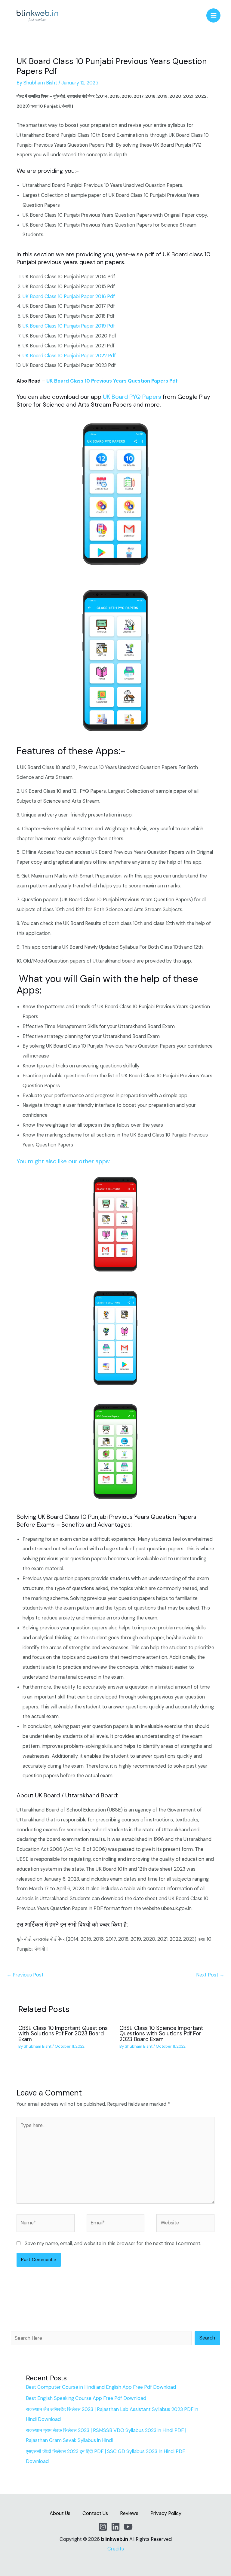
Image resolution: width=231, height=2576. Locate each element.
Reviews (129, 2513)
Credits (116, 2549)
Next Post (210, 1975)
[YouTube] (128, 2527)
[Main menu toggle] (213, 15)
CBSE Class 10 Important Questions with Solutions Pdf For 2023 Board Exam (63, 2034)
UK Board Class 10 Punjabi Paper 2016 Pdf (69, 296)
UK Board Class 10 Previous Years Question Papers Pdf (112, 381)
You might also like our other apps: (63, 1161)
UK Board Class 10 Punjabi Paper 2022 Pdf (69, 356)
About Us (60, 2513)
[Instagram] (103, 2527)
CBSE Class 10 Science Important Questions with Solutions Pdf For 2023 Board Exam (161, 2034)
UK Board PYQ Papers (132, 397)
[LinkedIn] (115, 2527)
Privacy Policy (166, 2513)
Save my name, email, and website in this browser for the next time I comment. (113, 2243)
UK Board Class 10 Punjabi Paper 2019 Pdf (69, 326)
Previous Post (25, 1975)
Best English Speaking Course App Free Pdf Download (86, 2398)
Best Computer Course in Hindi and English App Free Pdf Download (101, 2387)
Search (207, 2338)
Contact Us (95, 2513)
